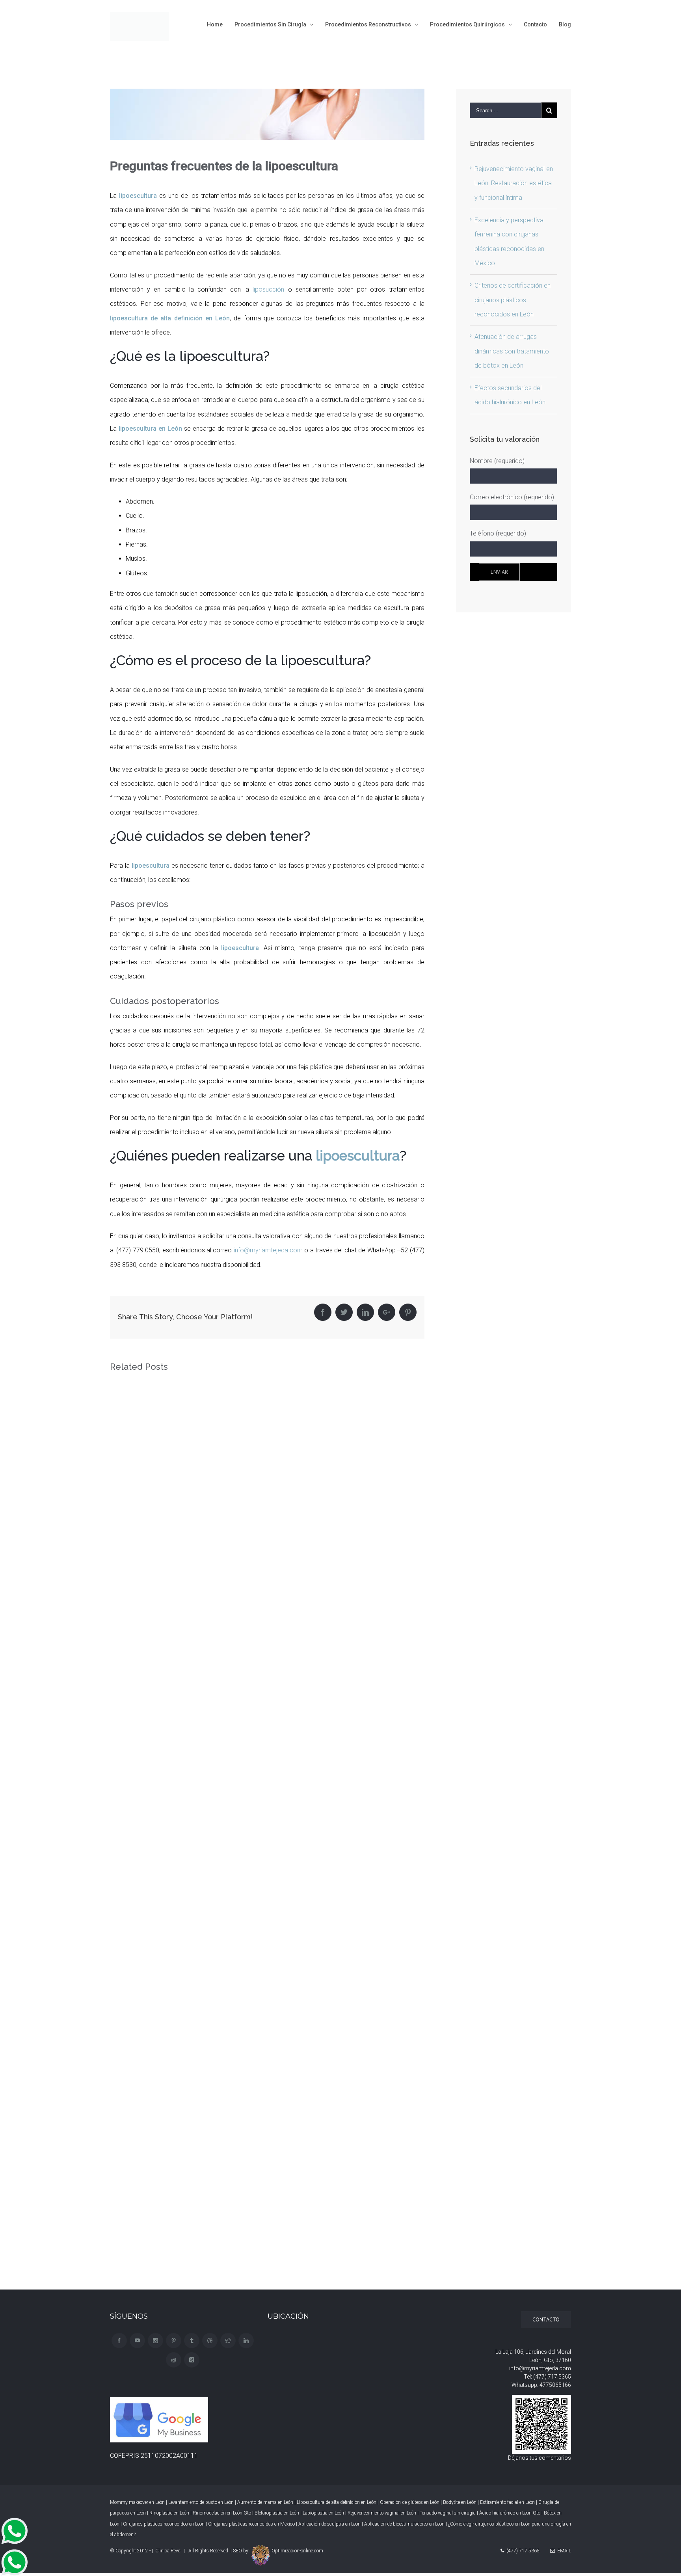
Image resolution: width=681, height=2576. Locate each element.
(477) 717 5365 (552, 2377)
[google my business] (160, 2404)
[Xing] (192, 2360)
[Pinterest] (174, 2341)
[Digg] (228, 2341)
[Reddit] (174, 2360)
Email (563, 2551)
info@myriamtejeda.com (268, 1250)
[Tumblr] (192, 2341)
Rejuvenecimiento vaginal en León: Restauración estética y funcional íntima (514, 183)
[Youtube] (137, 2341)
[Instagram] (155, 2341)
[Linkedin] (246, 2341)
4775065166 (555, 2385)
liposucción (268, 289)
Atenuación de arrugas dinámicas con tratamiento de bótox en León (512, 351)
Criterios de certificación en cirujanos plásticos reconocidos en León (513, 300)
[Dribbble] (210, 2341)
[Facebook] (119, 2341)
